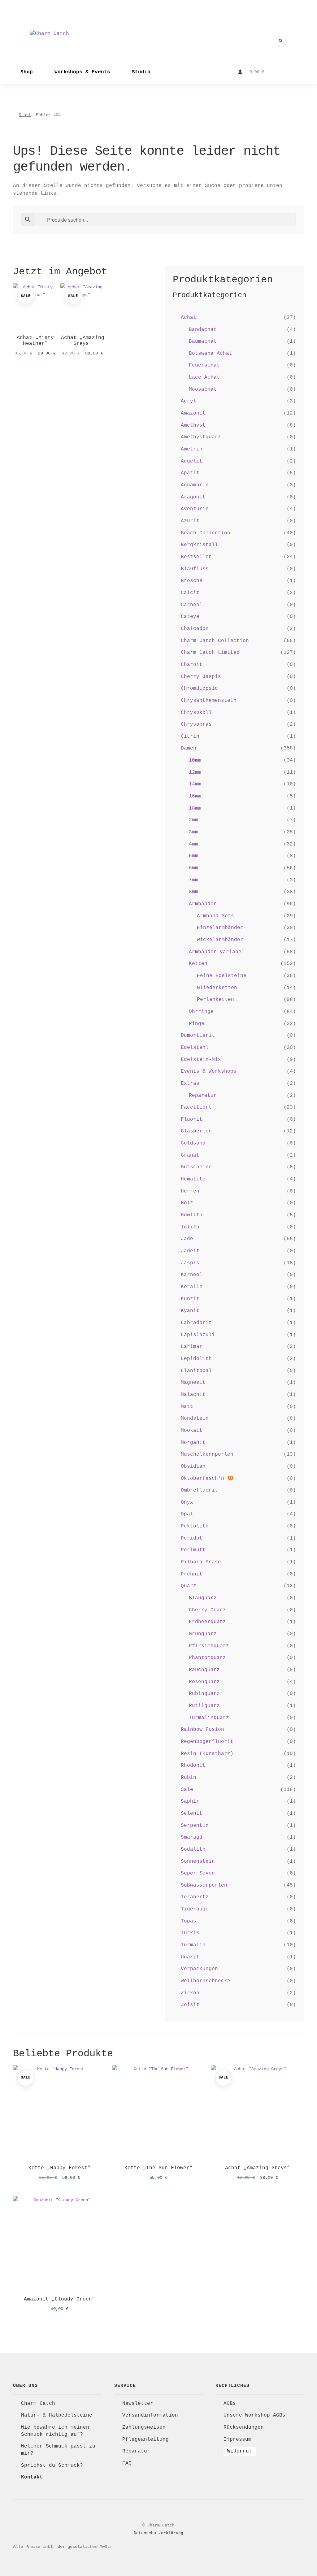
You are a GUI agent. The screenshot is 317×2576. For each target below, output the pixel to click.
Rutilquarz (204, 1706)
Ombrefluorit (199, 1490)
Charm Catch (38, 2404)
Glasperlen (196, 1131)
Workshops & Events (82, 72)
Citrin (190, 736)
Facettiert (196, 1107)
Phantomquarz (207, 1658)
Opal (187, 1514)
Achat (189, 318)
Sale (187, 1790)
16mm (195, 796)
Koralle (192, 1287)
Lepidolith (196, 1359)
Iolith (190, 1227)
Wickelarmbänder (220, 940)
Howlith (192, 1215)
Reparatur (203, 1096)
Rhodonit (193, 1766)
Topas (189, 1921)
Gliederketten (217, 988)
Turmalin (193, 1945)
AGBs (230, 2404)
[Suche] (281, 41)
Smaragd (192, 1837)
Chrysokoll (196, 713)
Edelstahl (195, 1048)
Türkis (190, 1933)
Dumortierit (198, 1036)
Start (25, 115)
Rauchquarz (204, 1670)
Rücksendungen (244, 2427)
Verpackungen (199, 1969)
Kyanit (190, 1311)
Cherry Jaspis (201, 677)
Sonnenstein (198, 1861)
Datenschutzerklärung (158, 2533)
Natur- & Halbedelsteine (57, 2415)
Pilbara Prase (201, 1562)
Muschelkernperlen (207, 1454)
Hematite (193, 1179)
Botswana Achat (211, 354)
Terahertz (195, 1897)
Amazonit (193, 413)
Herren (190, 1191)
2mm (193, 820)
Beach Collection (206, 533)
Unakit (190, 1957)
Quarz (189, 1586)
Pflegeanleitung (145, 2439)
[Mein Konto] (240, 72)
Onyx (187, 1502)
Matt (187, 1407)
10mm (195, 760)
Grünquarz (203, 1634)
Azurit (190, 521)
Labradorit (196, 1323)
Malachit (193, 1395)
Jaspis (190, 1263)
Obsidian (193, 1466)
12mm (195, 772)
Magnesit (193, 1383)
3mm (193, 832)
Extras (190, 1084)
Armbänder (203, 904)
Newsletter (138, 2404)
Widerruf (240, 2451)
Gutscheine (196, 1167)
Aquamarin (195, 485)
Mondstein (195, 1418)
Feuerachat (204, 365)
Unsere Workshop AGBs (254, 2415)
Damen (189, 748)
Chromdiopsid (199, 689)
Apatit (190, 473)
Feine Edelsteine (222, 976)
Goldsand (193, 1143)
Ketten (198, 964)
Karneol (192, 1275)
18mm (195, 808)
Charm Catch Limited (210, 653)
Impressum (237, 2439)
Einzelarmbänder (220, 928)
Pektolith (195, 1526)
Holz (187, 1203)
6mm (193, 868)
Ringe (197, 1024)
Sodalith (193, 1849)
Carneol (192, 605)
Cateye (190, 617)
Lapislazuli (198, 1335)
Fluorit (192, 1119)
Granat (190, 1155)
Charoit (192, 665)
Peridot (192, 1538)
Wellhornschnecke (206, 1981)
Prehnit (192, 1574)
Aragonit (193, 497)
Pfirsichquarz (209, 1646)
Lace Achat (204, 377)
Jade (187, 1239)
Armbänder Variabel (217, 952)
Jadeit (190, 1251)
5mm (193, 856)
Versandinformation (150, 2415)
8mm (193, 892)
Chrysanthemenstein (209, 701)
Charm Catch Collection (215, 641)
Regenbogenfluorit (207, 1742)
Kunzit (190, 1299)
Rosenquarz (204, 1682)
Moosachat (203, 389)
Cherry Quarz (207, 1610)
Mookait (192, 1431)
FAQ (127, 2463)
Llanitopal (196, 1371)
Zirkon (190, 1993)
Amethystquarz (201, 437)
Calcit (190, 593)
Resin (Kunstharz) (207, 1754)
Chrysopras (196, 724)
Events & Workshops (209, 1071)
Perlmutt (193, 1550)
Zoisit (190, 2005)
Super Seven (198, 1873)
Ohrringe (201, 1012)
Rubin (189, 1778)
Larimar (192, 1347)
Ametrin (192, 449)
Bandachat (203, 330)
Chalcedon (195, 629)
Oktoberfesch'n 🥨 (207, 1479)
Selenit (192, 1814)
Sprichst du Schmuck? (52, 2465)
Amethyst (193, 425)
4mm (193, 844)
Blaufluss (195, 569)
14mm (195, 784)
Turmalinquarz (209, 1718)
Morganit (193, 1443)
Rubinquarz (204, 1694)
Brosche (192, 581)
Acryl (189, 401)
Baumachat (203, 341)
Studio (141, 72)
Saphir (190, 1801)
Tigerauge (195, 1909)
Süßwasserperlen (204, 1885)
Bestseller (196, 557)
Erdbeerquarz (207, 1622)
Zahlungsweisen (144, 2427)
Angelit (192, 461)
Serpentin (195, 1826)
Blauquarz (203, 1598)
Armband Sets (215, 916)
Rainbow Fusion (202, 1730)
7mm (193, 880)
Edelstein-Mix (201, 1060)
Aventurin (195, 509)
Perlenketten (215, 1000)
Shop (27, 72)
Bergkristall (199, 545)
